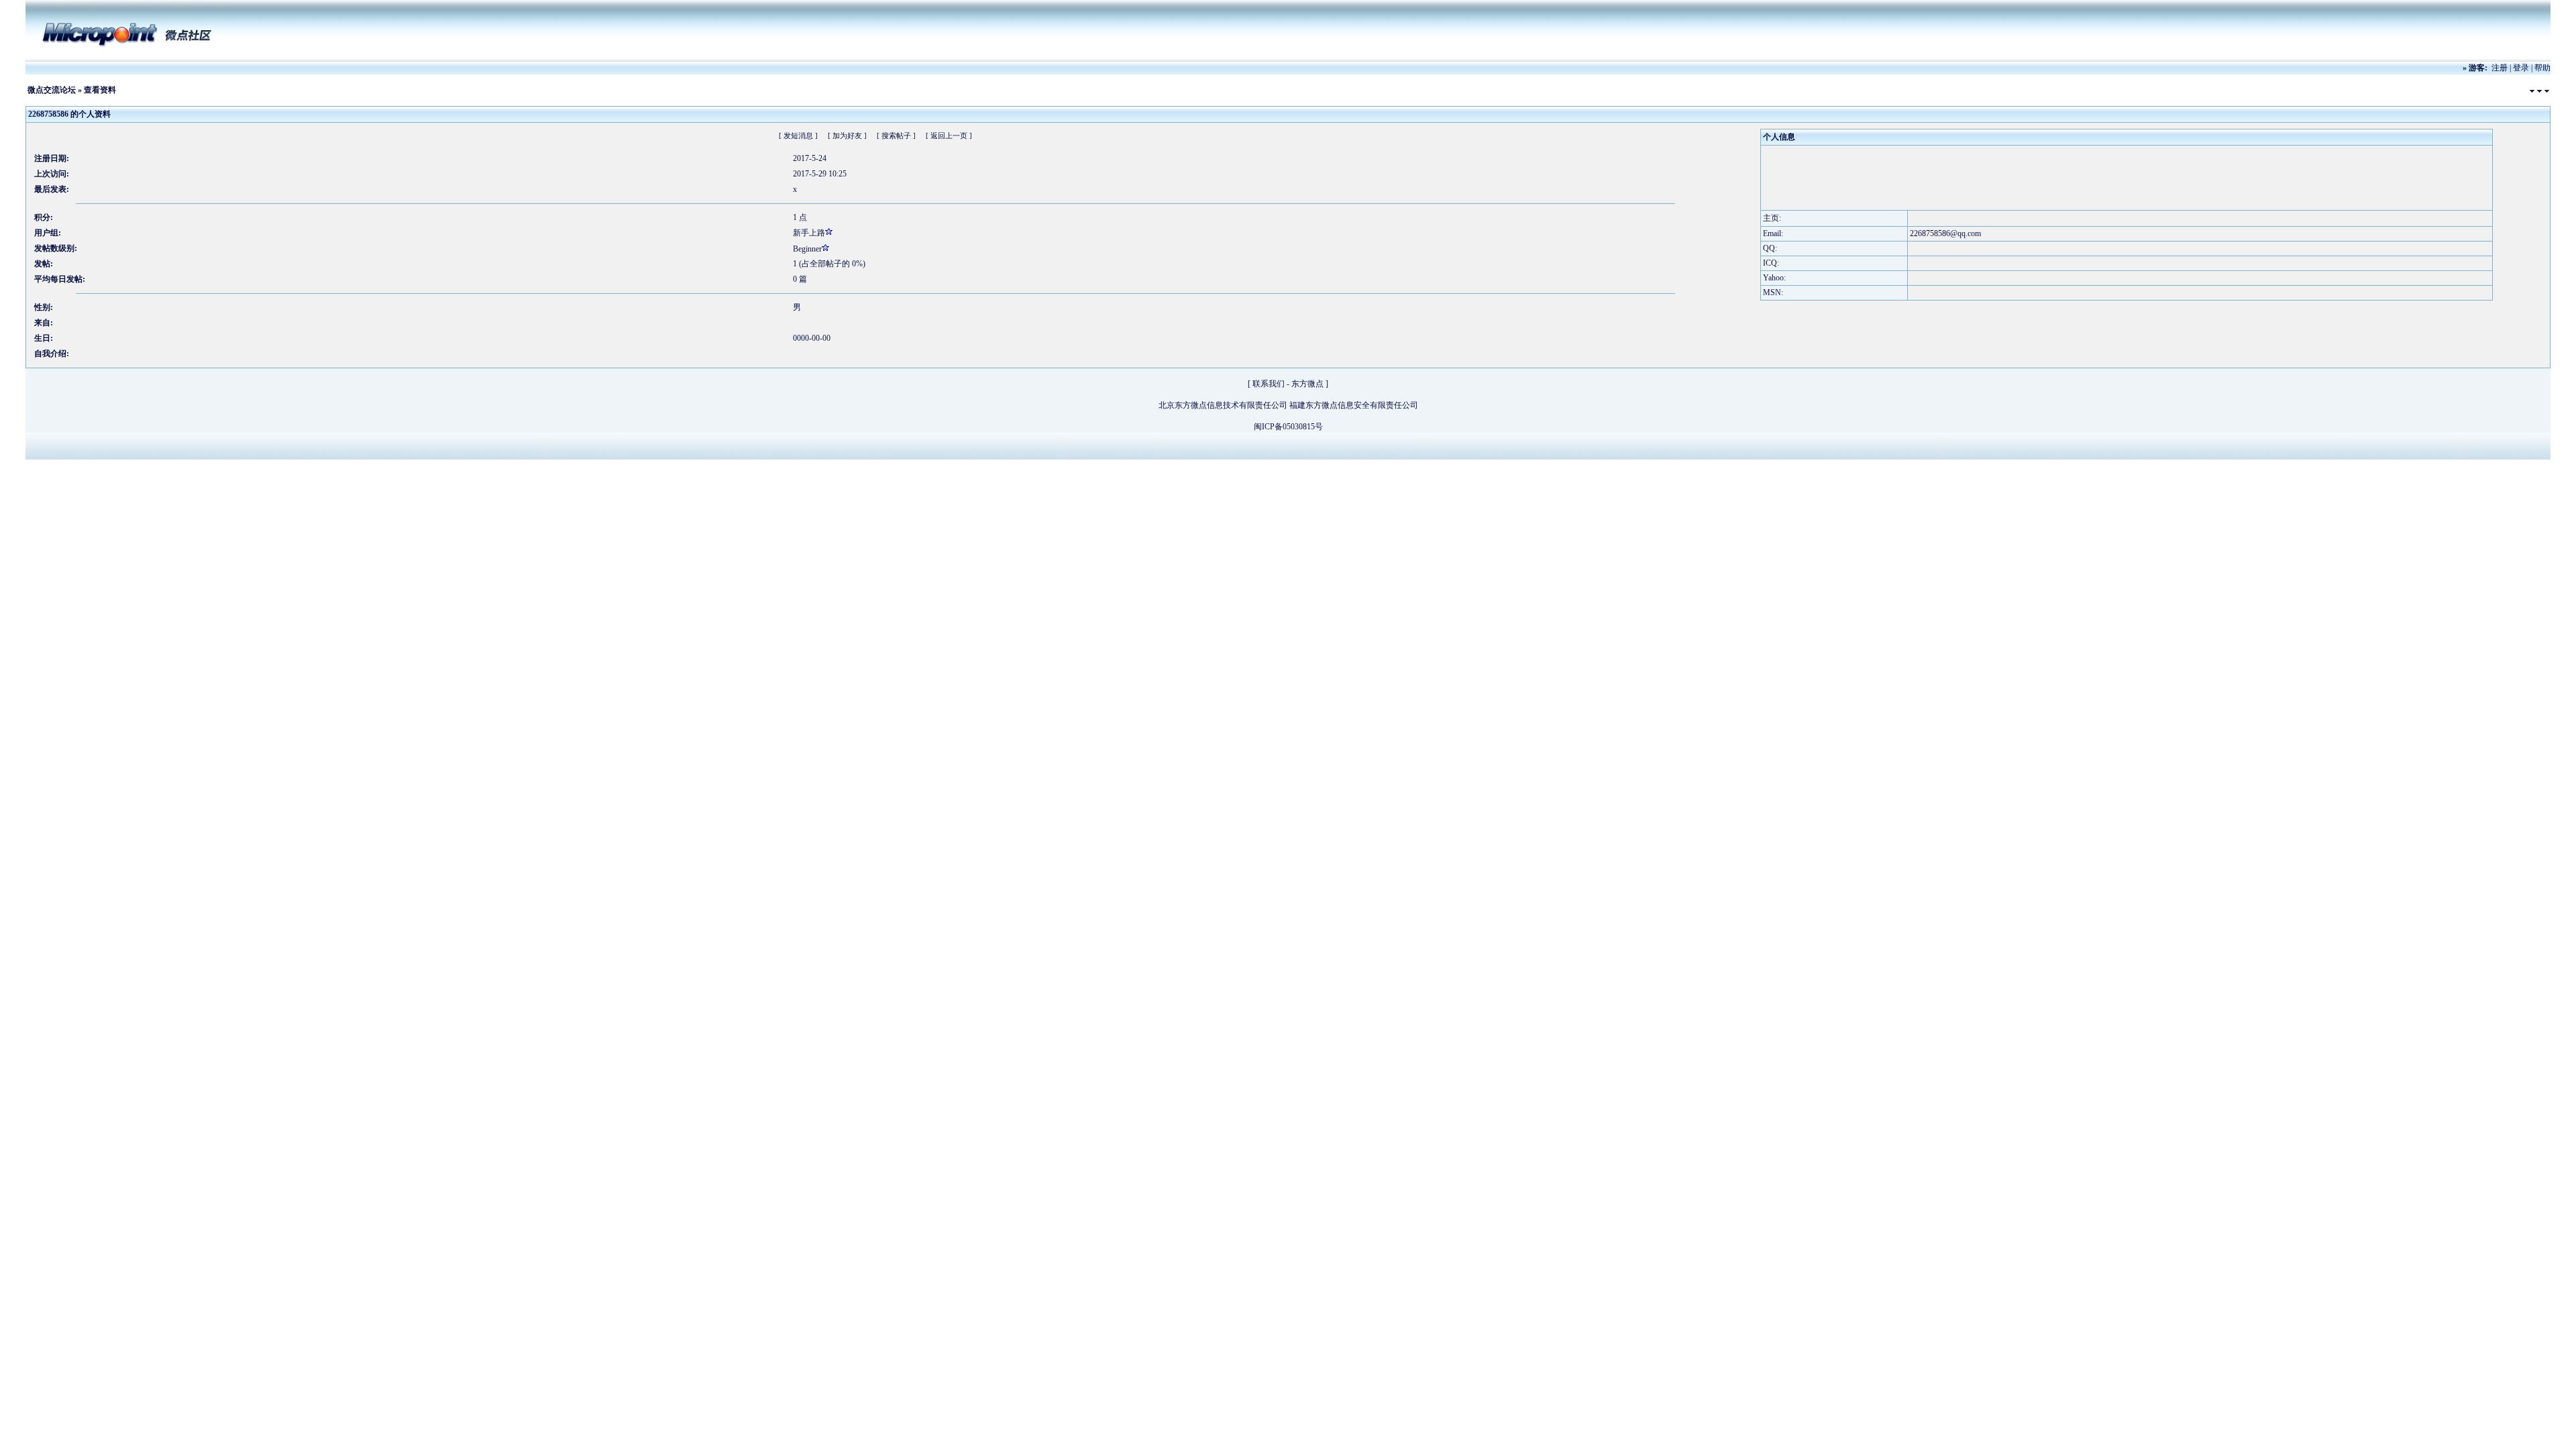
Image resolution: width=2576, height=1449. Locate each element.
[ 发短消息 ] (798, 136)
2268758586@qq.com (1945, 233)
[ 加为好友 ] (847, 136)
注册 (2500, 68)
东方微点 (1307, 384)
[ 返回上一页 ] (949, 136)
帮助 (2542, 68)
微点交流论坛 (52, 90)
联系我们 (1269, 384)
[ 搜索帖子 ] (896, 136)
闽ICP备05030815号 (1288, 427)
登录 (2521, 68)
